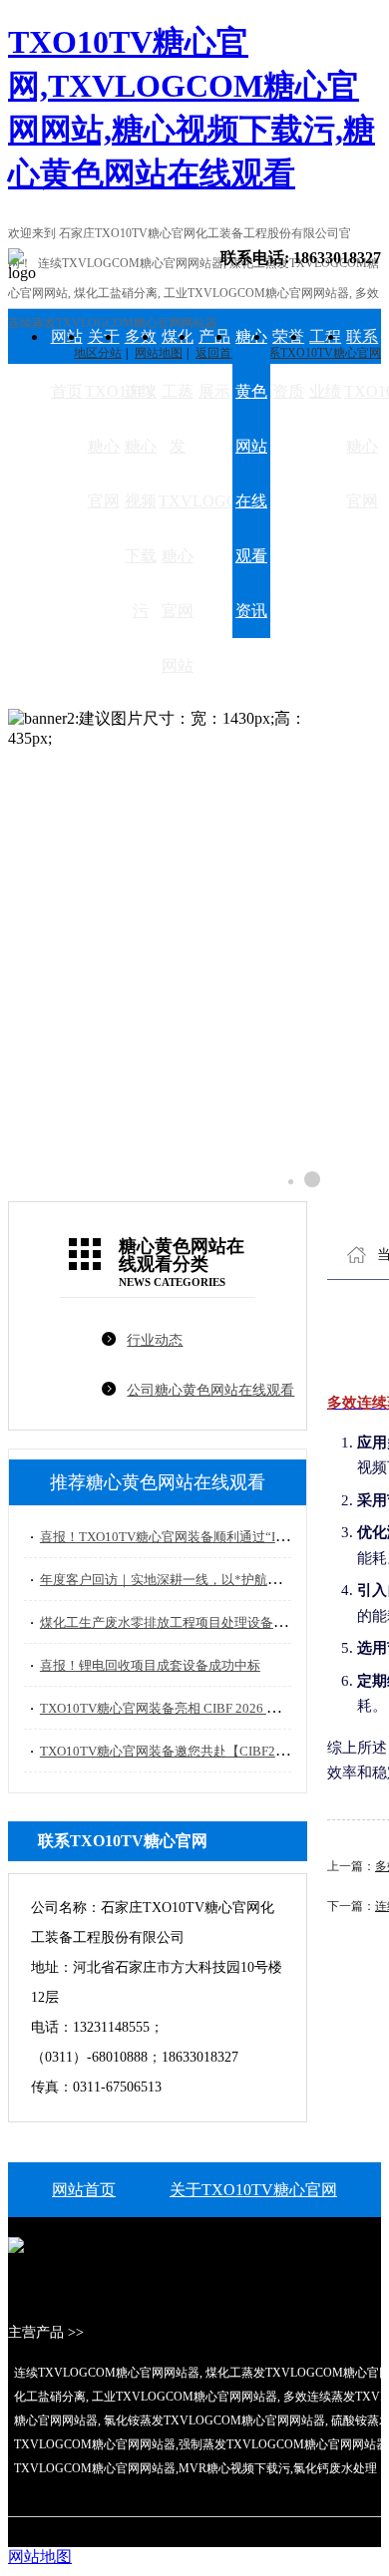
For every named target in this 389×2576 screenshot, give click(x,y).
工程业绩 (325, 364)
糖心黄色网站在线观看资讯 (251, 474)
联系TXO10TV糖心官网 (363, 419)
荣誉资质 (288, 364)
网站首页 (67, 364)
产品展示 (214, 364)
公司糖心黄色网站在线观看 (210, 1390)
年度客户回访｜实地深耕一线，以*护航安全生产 (180, 1580)
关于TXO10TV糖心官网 (103, 419)
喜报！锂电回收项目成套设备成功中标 (150, 1665)
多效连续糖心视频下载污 (141, 474)
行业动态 (155, 1340)
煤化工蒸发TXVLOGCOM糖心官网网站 (177, 501)
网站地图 (40, 2557)
